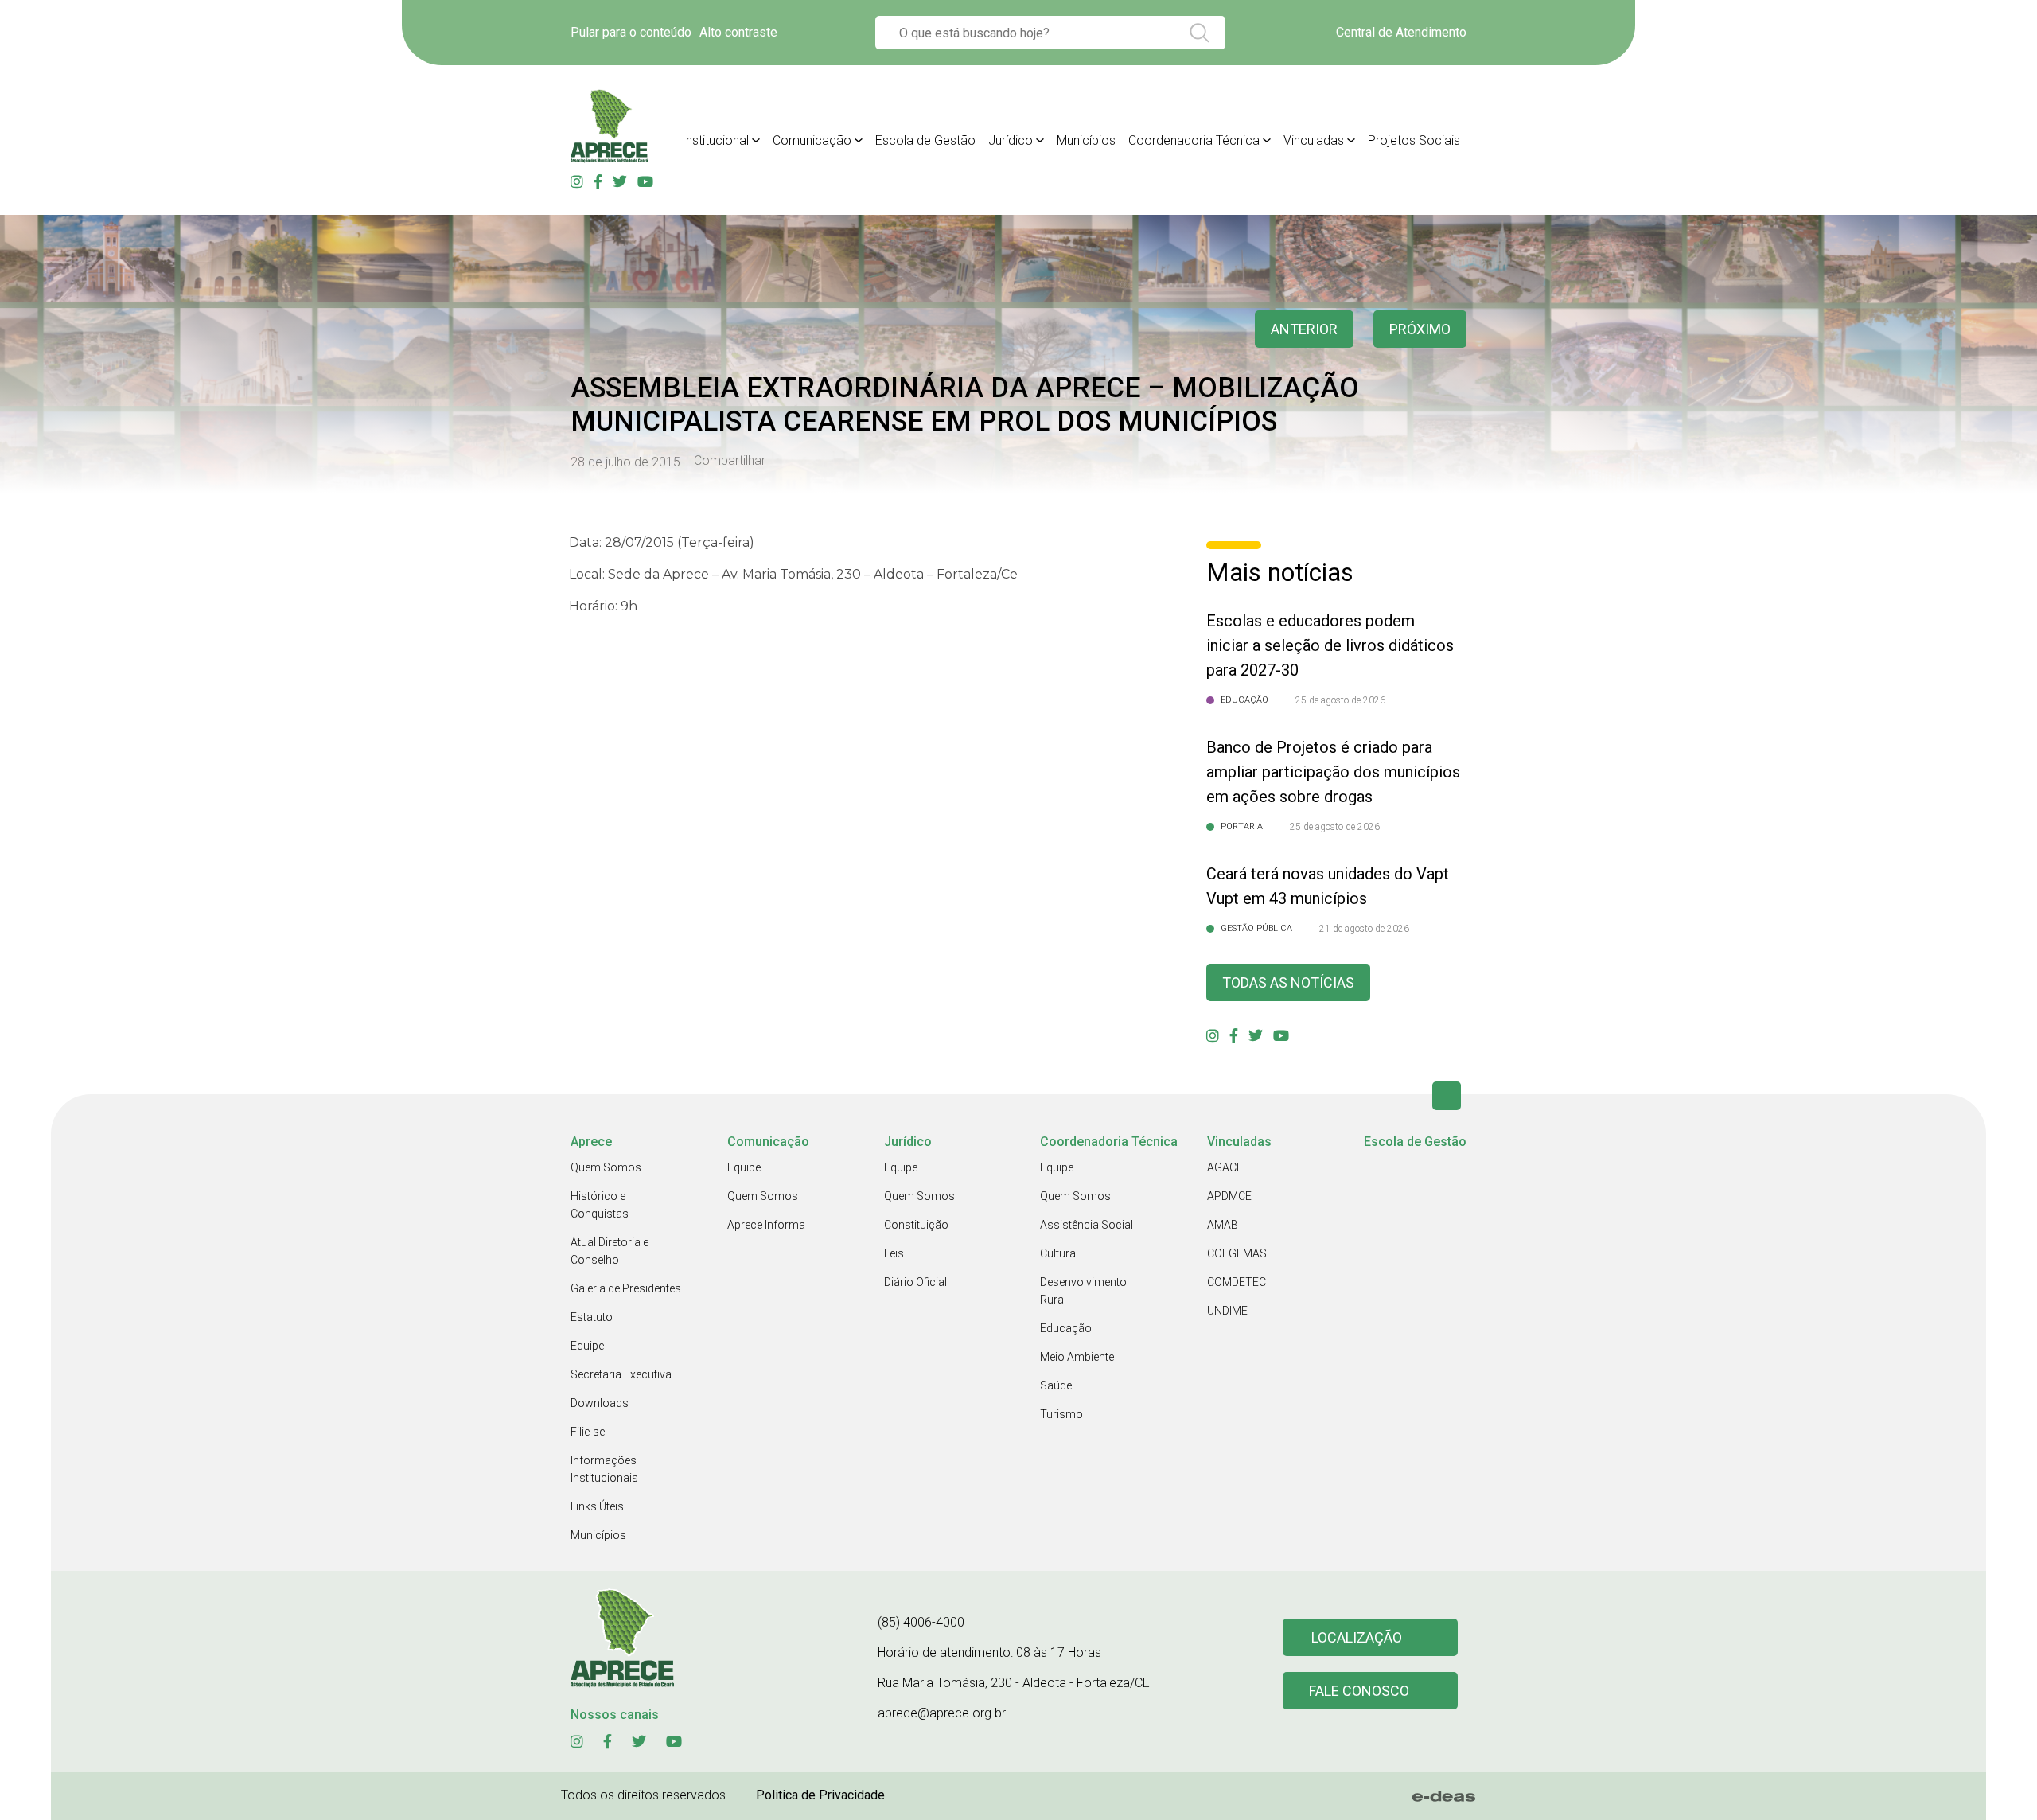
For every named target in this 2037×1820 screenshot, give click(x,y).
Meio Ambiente (1077, 1357)
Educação (1066, 1328)
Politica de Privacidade (820, 1795)
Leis (894, 1253)
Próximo (1420, 329)
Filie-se (588, 1432)
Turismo (1061, 1414)
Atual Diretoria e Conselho (610, 1251)
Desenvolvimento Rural (1083, 1291)
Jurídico (1011, 140)
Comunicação (812, 140)
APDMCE (1229, 1196)
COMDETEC (1237, 1282)
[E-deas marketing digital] (1444, 1796)
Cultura (1058, 1253)
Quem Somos (606, 1167)
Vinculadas (1314, 140)
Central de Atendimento (1401, 32)
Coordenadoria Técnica (1194, 140)
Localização (1357, 1637)
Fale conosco (1359, 1691)
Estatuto (592, 1317)
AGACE (1225, 1167)
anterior (1304, 329)
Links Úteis (597, 1506)
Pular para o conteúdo (631, 32)
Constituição (916, 1225)
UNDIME (1227, 1311)
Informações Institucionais (604, 1469)
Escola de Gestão (925, 140)
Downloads (600, 1403)
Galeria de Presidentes (626, 1288)
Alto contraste (738, 32)
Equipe (587, 1346)
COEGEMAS (1237, 1253)
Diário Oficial (915, 1282)
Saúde (1056, 1385)
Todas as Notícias (1288, 982)
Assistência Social (1087, 1225)
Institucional (715, 140)
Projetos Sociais (1414, 140)
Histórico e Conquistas (600, 1205)
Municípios (1086, 140)
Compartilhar (730, 461)
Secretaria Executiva (621, 1374)
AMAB (1223, 1225)
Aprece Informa (766, 1225)
